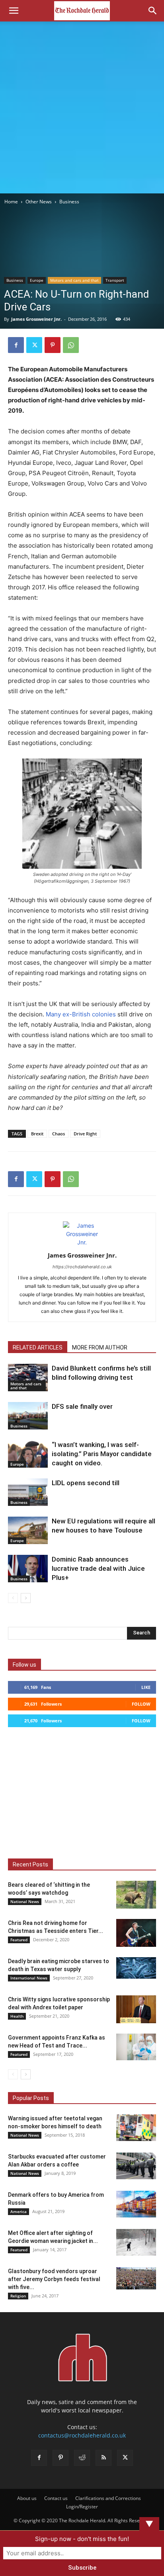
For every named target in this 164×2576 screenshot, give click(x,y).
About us (27, 2498)
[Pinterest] (53, 345)
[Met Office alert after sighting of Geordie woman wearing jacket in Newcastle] (136, 2242)
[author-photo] (82, 1242)
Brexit (37, 1134)
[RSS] (103, 2458)
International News (29, 1978)
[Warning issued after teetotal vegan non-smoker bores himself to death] (136, 2128)
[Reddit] (82, 2458)
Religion (18, 2296)
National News (25, 1901)
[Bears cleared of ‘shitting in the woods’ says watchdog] (136, 1895)
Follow (141, 1704)
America (19, 2211)
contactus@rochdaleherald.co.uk (82, 2435)
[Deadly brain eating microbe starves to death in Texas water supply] (136, 1968)
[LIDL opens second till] (28, 1492)
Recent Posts (30, 1864)
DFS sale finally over (82, 1406)
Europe (37, 280)
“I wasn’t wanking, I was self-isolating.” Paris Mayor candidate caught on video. (102, 1454)
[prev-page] (13, 1598)
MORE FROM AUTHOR (100, 1347)
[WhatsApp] (71, 345)
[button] (14, 11)
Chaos (59, 1134)
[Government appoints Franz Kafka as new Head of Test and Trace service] (136, 2047)
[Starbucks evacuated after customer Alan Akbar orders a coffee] (136, 2166)
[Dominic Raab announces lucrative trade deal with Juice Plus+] (28, 1569)
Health (17, 2016)
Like (146, 1687)
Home (11, 202)
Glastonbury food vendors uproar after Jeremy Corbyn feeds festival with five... (54, 2279)
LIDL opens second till (86, 1483)
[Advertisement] (82, 107)
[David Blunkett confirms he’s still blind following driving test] (28, 1378)
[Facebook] (16, 345)
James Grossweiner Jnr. (36, 319)
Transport (115, 280)
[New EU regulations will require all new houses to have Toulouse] (28, 1530)
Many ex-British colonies (81, 1014)
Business (69, 202)
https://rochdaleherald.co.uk (82, 1267)
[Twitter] (34, 345)
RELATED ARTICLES (38, 1347)
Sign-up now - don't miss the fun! (82, 2539)
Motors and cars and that (74, 280)
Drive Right (85, 1134)
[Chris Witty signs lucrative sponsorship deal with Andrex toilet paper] (136, 2009)
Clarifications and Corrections (108, 2498)
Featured (19, 1940)
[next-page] (26, 1598)
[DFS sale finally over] (28, 1416)
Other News (39, 202)
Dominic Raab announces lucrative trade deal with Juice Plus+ (98, 1568)
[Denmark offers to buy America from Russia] (136, 2204)
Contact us (56, 2498)
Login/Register (82, 2507)
